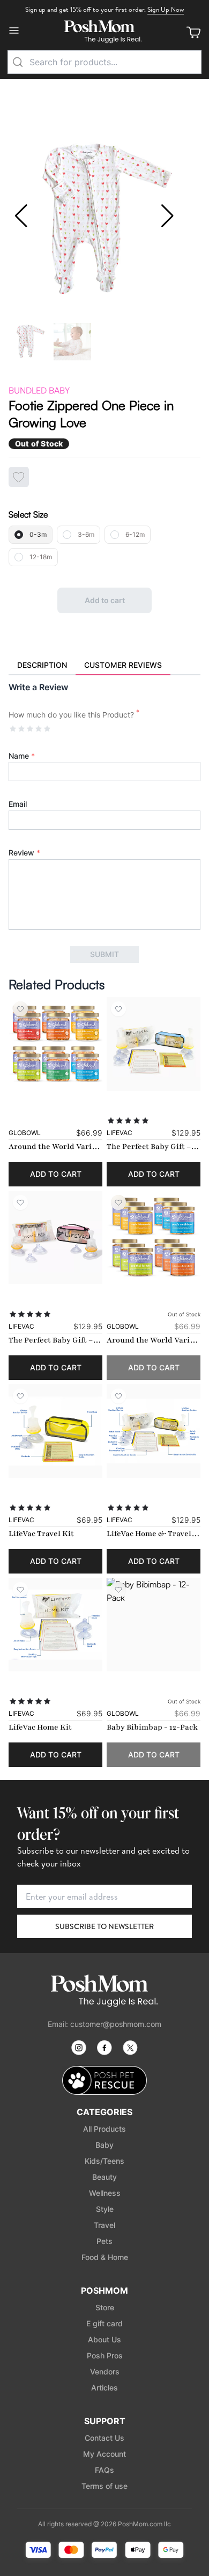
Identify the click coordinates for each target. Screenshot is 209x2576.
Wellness (105, 2193)
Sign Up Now (166, 9)
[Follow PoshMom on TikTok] (130, 2048)
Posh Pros (105, 2355)
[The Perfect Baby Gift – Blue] (154, 1044)
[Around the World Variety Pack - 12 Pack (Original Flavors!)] (154, 1237)
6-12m (135, 534)
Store (105, 2307)
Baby (104, 2145)
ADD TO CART (56, 1174)
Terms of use (104, 2486)
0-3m (38, 534)
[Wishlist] (20, 1009)
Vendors (105, 2371)
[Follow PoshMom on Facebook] (104, 2048)
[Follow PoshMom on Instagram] (79, 2048)
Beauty (104, 2177)
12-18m (41, 557)
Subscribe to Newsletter (104, 1926)
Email (18, 804)
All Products (104, 2129)
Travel (104, 2225)
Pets (104, 2241)
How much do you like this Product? (74, 714)
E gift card (104, 2323)
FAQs (104, 2470)
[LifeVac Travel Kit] (55, 1431)
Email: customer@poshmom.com (104, 2024)
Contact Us (104, 2438)
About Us (104, 2339)
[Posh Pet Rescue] (104, 2081)
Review (24, 853)
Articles (104, 2388)
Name (22, 756)
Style (105, 2209)
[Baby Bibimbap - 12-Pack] (154, 1625)
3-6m (86, 534)
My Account (104, 2454)
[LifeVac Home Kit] (55, 1625)
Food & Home (105, 2257)
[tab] (42, 666)
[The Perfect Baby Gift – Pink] (55, 1237)
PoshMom (104, 2290)
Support (105, 2421)
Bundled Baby (39, 390)
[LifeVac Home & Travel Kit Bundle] (154, 1431)
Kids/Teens (104, 2161)
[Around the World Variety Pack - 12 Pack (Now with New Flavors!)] (55, 1044)
